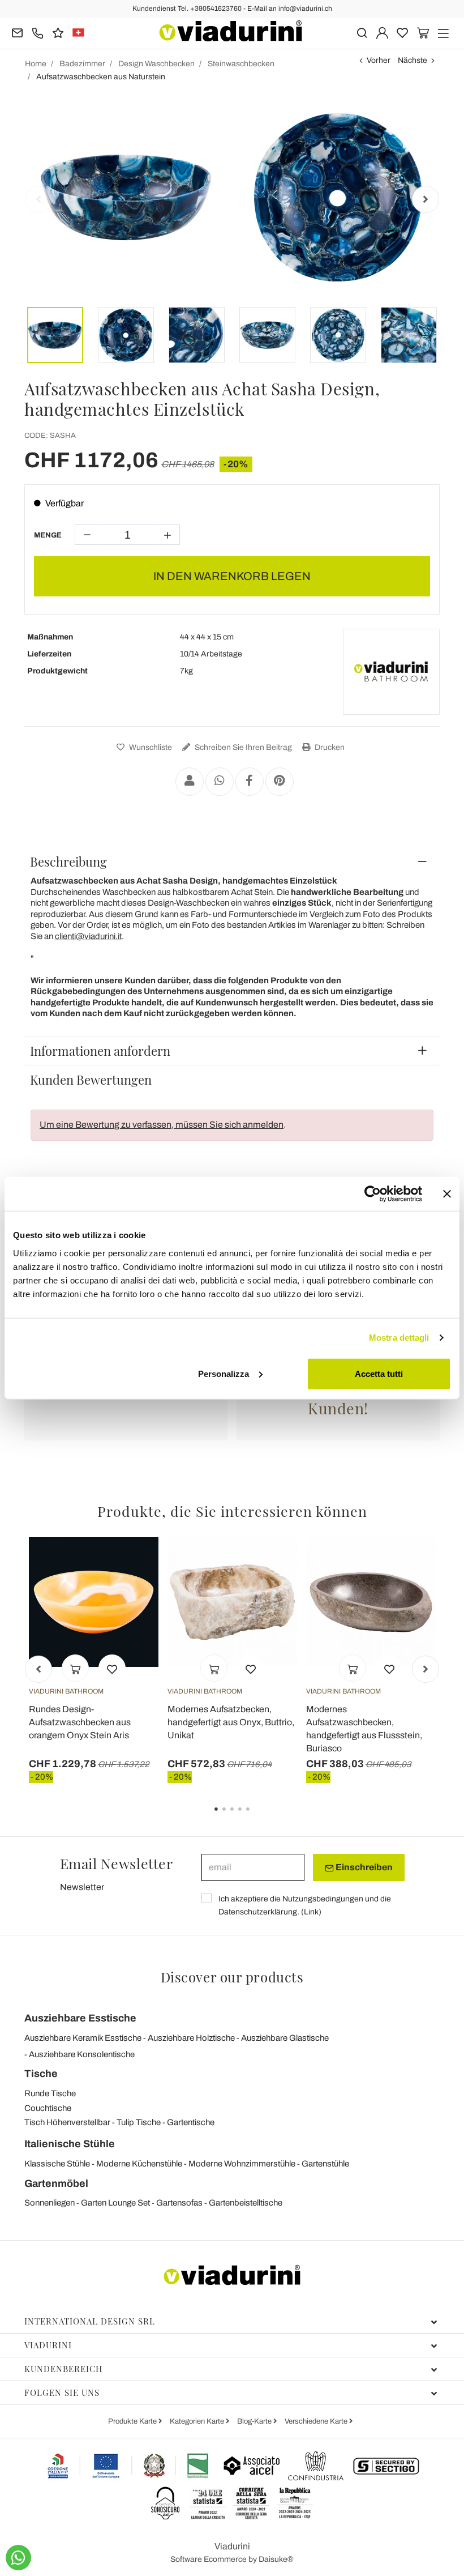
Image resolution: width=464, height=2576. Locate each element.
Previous (38, 199)
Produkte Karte (133, 2421)
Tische (41, 2074)
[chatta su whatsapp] (18, 2558)
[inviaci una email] (17, 32)
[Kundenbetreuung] (38, 32)
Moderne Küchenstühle (139, 2164)
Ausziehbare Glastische (285, 2038)
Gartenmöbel (56, 2183)
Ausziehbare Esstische (80, 2018)
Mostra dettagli (399, 1338)
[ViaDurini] (231, 31)
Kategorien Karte (198, 2421)
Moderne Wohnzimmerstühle (242, 2164)
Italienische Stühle (70, 2144)
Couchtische (48, 2108)
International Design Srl (90, 2321)
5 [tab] (257, 1817)
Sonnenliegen (50, 2203)
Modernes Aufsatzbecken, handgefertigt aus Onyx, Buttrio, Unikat (231, 1722)
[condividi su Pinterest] (280, 782)
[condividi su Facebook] (250, 782)
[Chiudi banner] (447, 1194)
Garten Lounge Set (115, 2203)
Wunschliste (150, 747)
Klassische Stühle (57, 2164)
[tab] (232, 861)
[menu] (443, 32)
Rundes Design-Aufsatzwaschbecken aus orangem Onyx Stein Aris (80, 1722)
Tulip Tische (139, 2122)
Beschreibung (68, 861)
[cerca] (362, 32)
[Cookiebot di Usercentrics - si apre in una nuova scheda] (373, 1194)
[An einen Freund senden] (190, 782)
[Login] (382, 32)
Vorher (379, 60)
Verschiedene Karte (317, 2421)
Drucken (329, 747)
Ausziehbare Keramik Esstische (83, 2038)
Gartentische (191, 2122)
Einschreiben (363, 1867)
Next (426, 199)
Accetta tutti (379, 1373)
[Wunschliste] (112, 1668)
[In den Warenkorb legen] (75, 1668)
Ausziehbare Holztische (191, 2038)
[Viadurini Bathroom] (391, 672)
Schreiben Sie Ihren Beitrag (242, 747)
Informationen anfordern (100, 1051)
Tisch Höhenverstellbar (67, 2122)
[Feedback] (58, 32)
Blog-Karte (255, 2421)
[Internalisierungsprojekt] (128, 2466)
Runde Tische (50, 2093)
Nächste (413, 60)
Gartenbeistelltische (246, 2203)
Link (311, 1912)
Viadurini (48, 2345)
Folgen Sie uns (62, 2392)
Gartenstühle (325, 2164)
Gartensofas (179, 2203)
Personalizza (224, 1373)
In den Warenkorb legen (232, 576)
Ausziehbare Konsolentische (82, 2054)
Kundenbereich (63, 2369)
